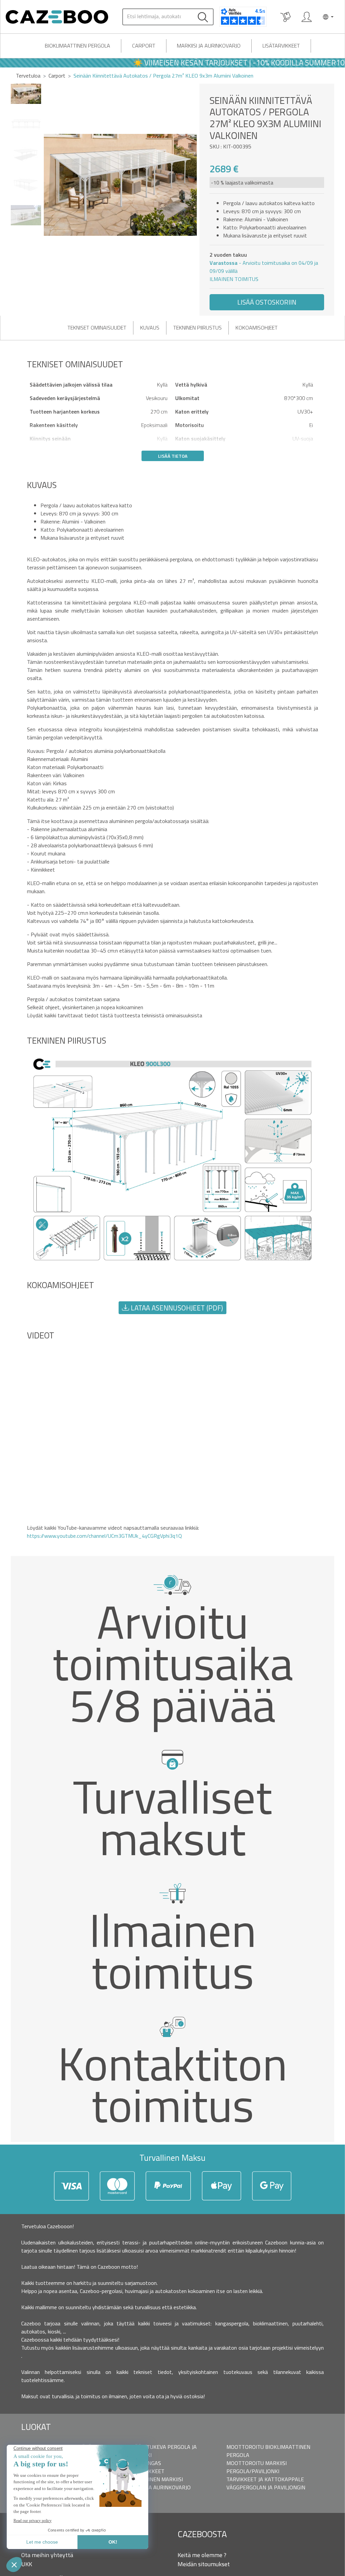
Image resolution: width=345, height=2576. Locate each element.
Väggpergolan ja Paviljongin (266, 2487)
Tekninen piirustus (197, 328)
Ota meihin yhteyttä (47, 2555)
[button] (192, 185)
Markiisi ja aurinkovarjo (209, 46)
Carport (144, 46)
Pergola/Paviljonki (253, 2471)
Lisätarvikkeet (281, 46)
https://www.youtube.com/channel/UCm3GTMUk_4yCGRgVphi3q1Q (104, 1536)
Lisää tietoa (173, 456)
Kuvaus (150, 328)
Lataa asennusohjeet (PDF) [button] (176, 1308)
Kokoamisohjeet (257, 328)
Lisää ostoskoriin (267, 302)
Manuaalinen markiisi (153, 2479)
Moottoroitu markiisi (257, 2463)
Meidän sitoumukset (204, 2564)
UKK (27, 2564)
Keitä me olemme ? (202, 2555)
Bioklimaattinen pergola (77, 46)
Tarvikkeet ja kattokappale (265, 2479)
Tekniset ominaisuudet (97, 328)
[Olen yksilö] (307, 17)
